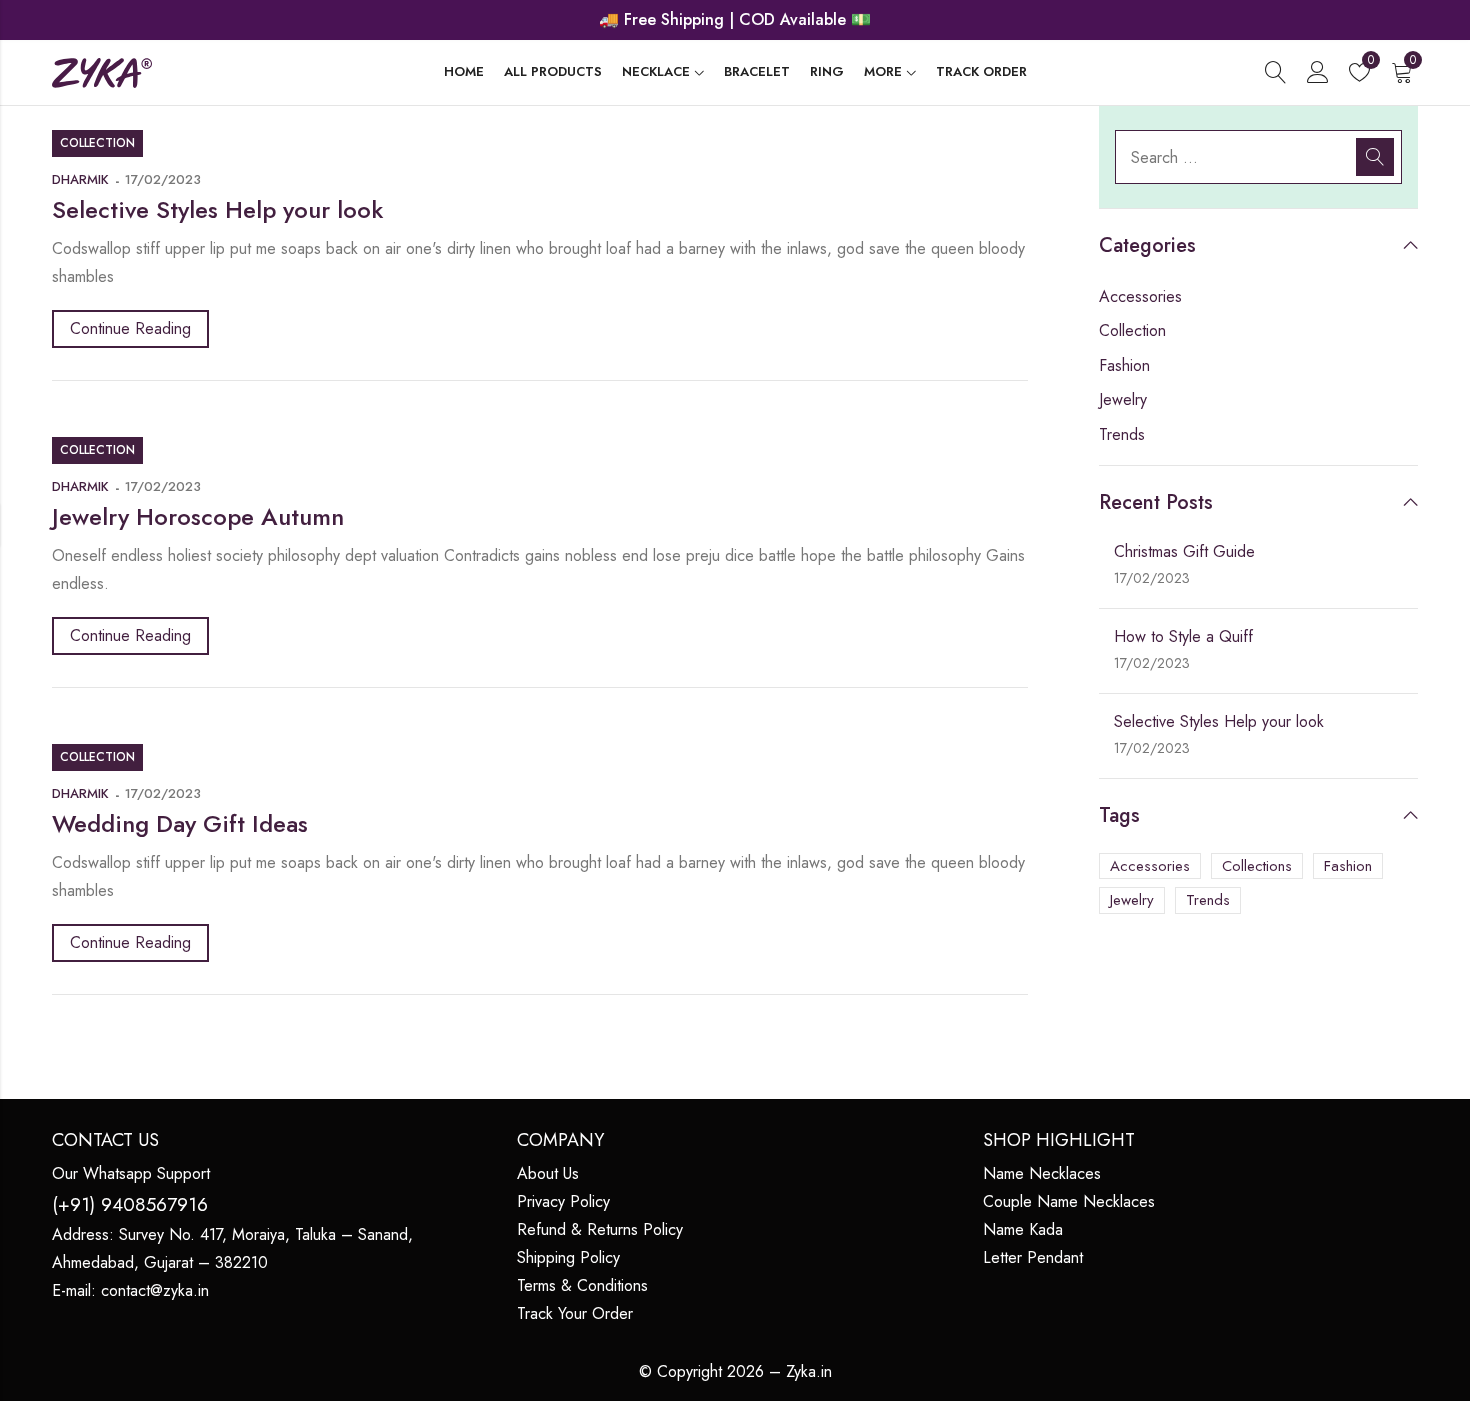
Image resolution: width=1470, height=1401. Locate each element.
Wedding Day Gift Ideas (180, 823)
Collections (1257, 866)
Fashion (1124, 365)
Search (1375, 157)
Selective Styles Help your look (217, 209)
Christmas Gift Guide (1184, 551)
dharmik (80, 179)
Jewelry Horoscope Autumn (198, 516)
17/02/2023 (163, 179)
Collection (97, 143)
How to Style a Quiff (1183, 636)
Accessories (1140, 296)
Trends (1122, 434)
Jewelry (1123, 399)
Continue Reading (130, 328)
